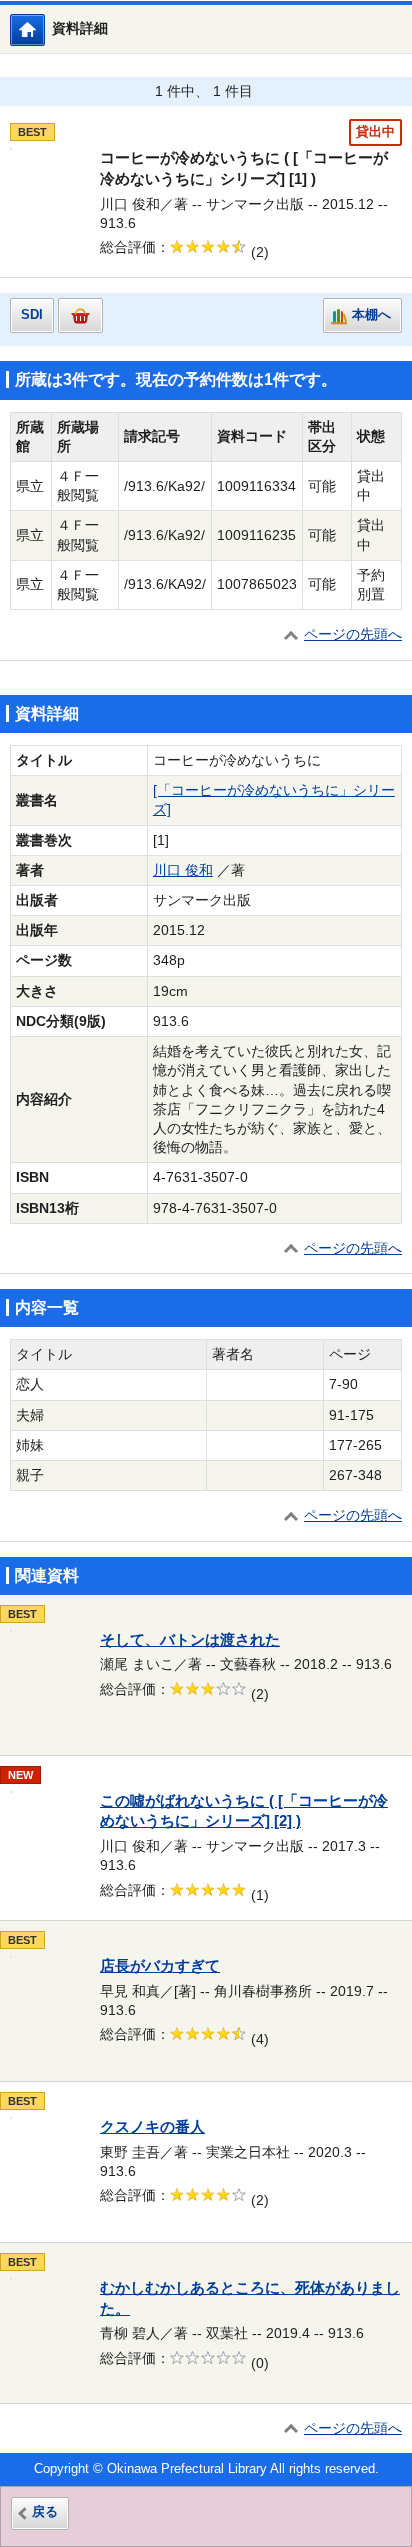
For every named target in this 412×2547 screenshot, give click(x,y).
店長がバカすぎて (160, 1966)
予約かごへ (80, 315)
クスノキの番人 (152, 2127)
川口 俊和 (183, 870)
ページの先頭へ (353, 634)
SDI (32, 315)
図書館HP (44, 29)
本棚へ (371, 315)
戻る (45, 2512)
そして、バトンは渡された (190, 1640)
